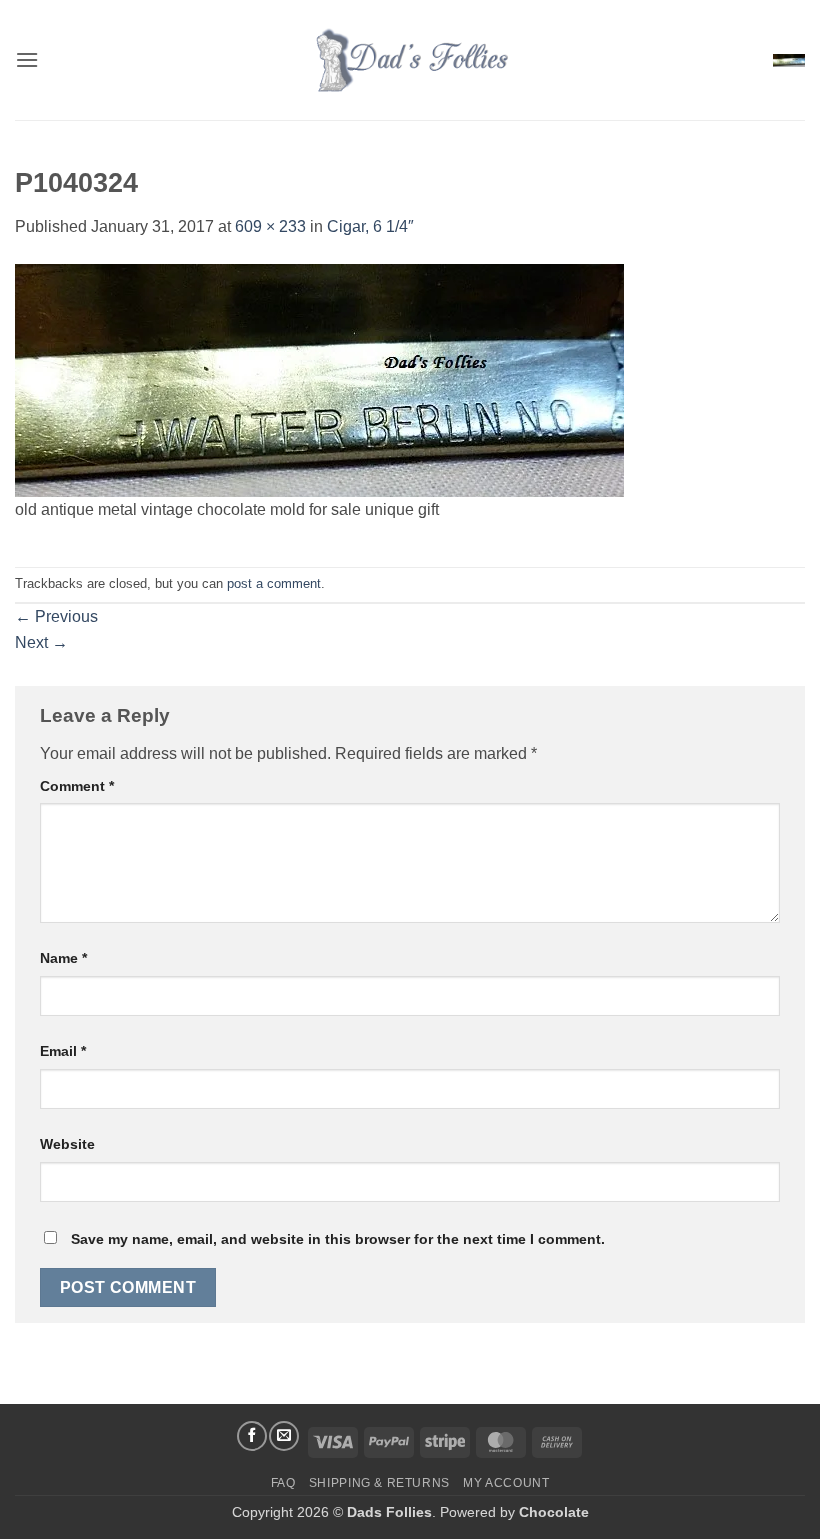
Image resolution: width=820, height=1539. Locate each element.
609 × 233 (270, 226)
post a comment (274, 583)
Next (41, 642)
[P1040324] (319, 378)
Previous (56, 616)
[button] (27, 59)
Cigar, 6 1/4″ (370, 226)
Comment (77, 786)
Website (67, 1144)
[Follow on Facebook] (252, 1436)
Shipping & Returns (379, 1483)
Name (63, 958)
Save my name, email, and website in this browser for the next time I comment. (338, 1239)
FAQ (283, 1483)
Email (63, 1051)
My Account (506, 1483)
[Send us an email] (284, 1436)
